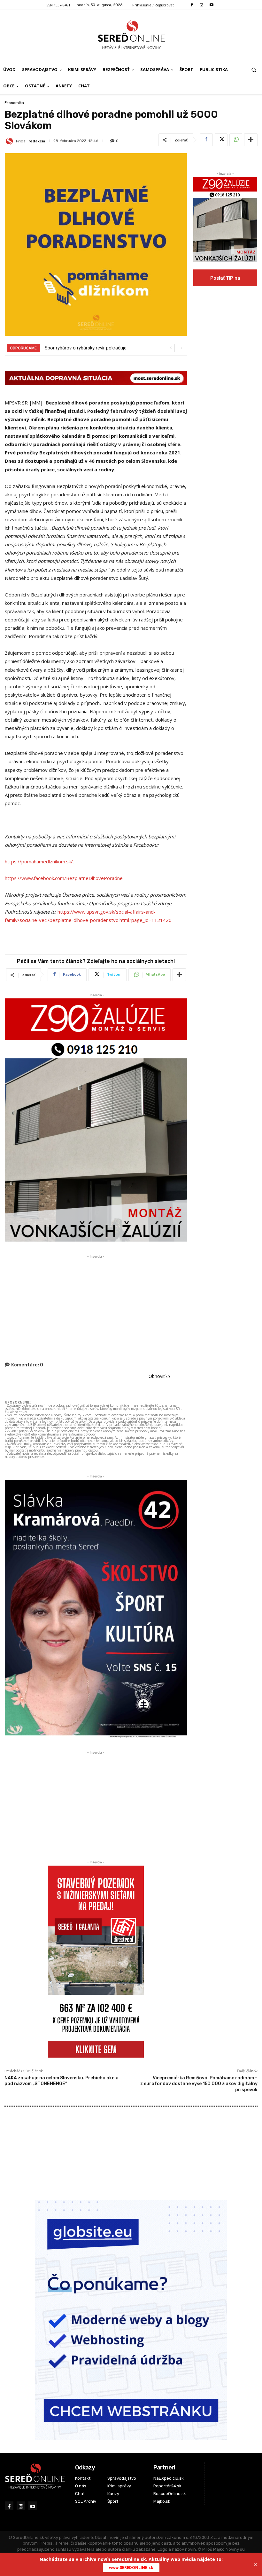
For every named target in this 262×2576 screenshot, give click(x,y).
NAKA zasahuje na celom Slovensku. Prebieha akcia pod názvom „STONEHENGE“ (62, 2081)
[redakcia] (10, 141)
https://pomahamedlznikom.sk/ (39, 861)
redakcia (37, 141)
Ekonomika (14, 103)
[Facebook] (192, 5)
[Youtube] (212, 5)
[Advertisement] (96, 1305)
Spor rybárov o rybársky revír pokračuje (86, 348)
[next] (181, 348)
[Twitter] (221, 140)
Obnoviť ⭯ (159, 1376)
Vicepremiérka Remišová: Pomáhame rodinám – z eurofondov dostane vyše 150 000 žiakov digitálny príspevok (199, 2084)
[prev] (171, 348)
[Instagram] (201, 5)
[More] (251, 140)
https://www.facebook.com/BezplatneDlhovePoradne (64, 878)
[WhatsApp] (236, 140)
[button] (254, 70)
